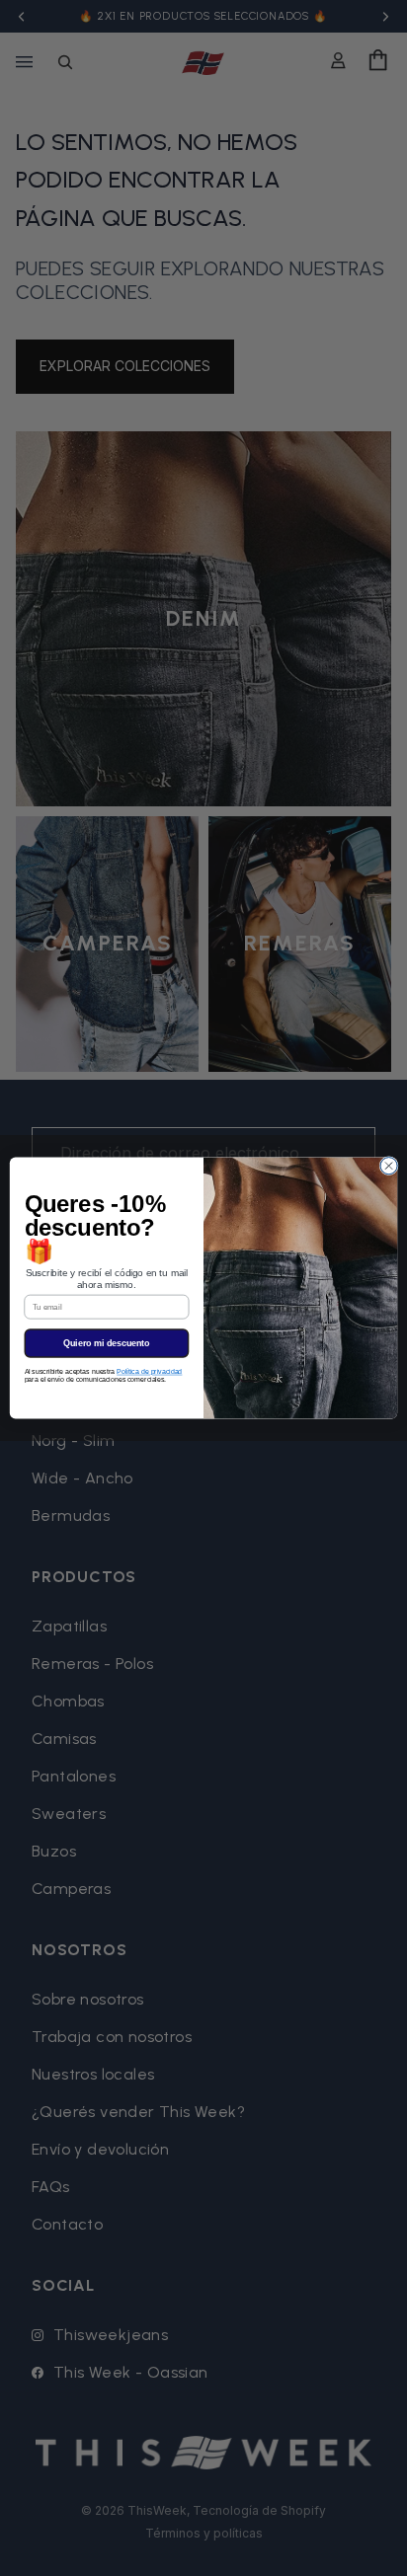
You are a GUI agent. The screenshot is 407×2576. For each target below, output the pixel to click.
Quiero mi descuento (107, 1343)
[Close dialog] (389, 1166)
